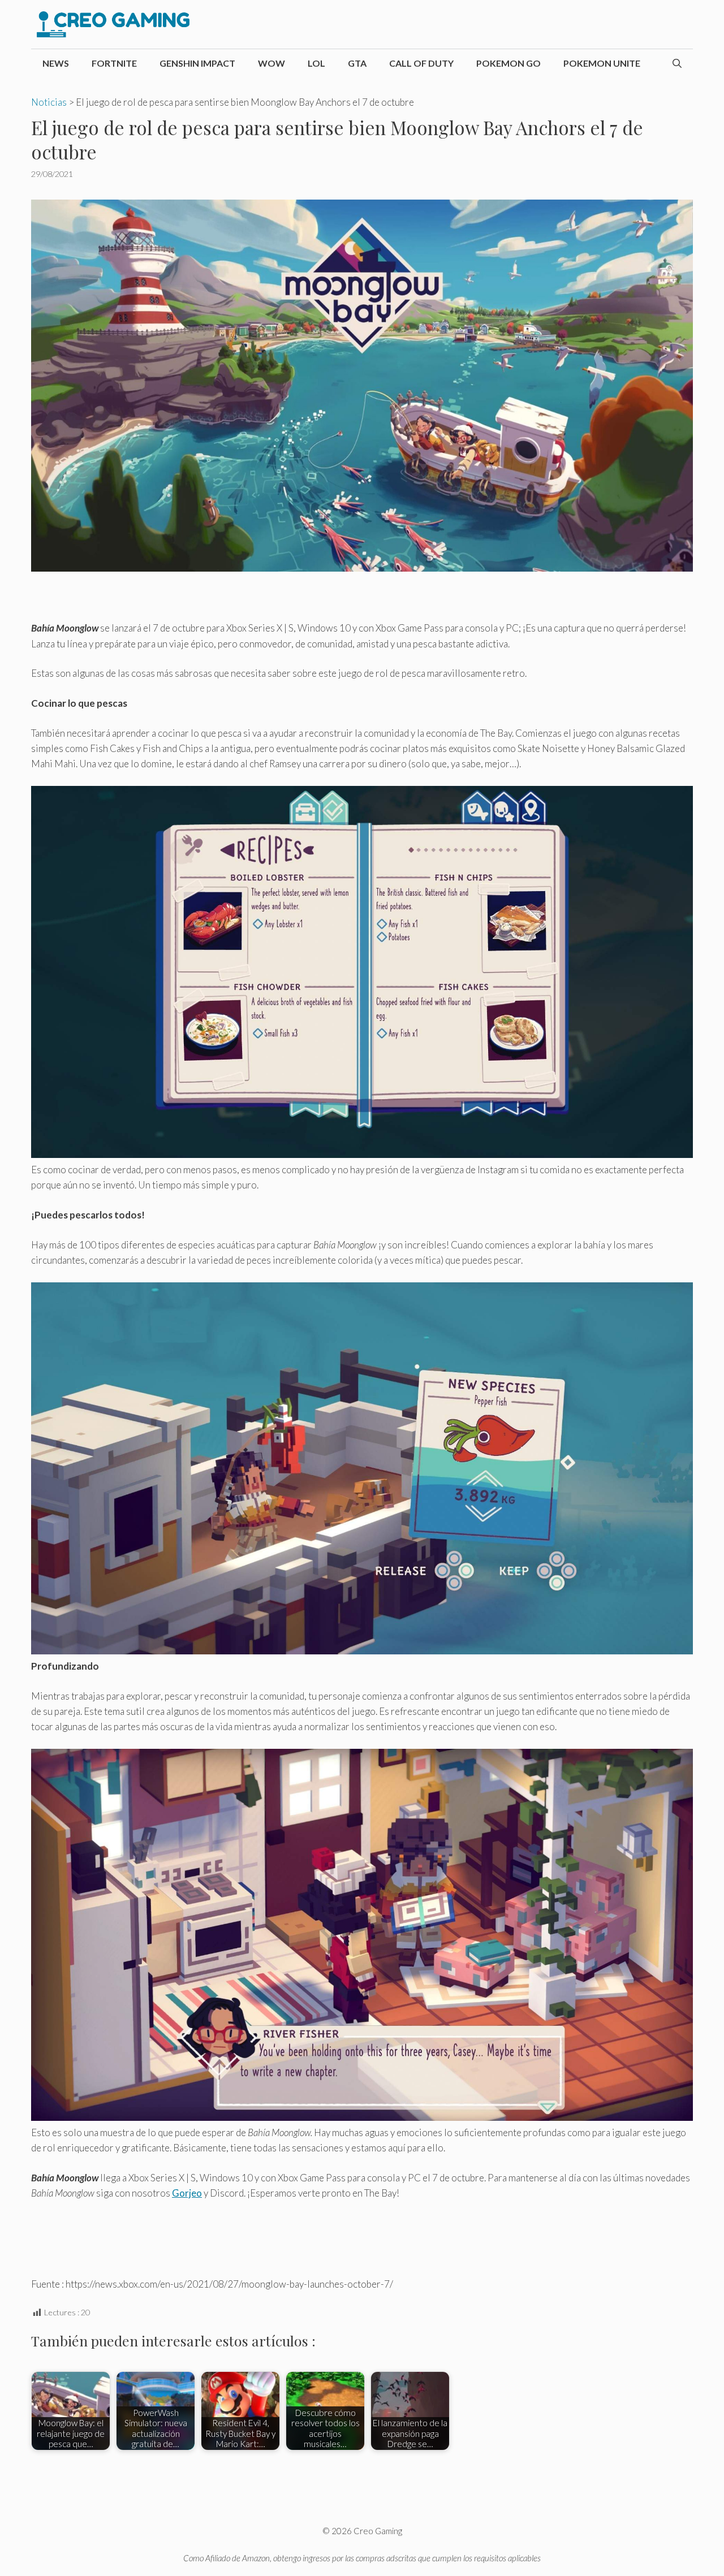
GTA (357, 63)
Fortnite (114, 63)
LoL (316, 63)
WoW (271, 63)
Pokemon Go (508, 63)
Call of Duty (421, 63)
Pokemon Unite (602, 63)
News (56, 63)
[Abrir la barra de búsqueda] (677, 63)
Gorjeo (187, 2193)
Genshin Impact (197, 63)
